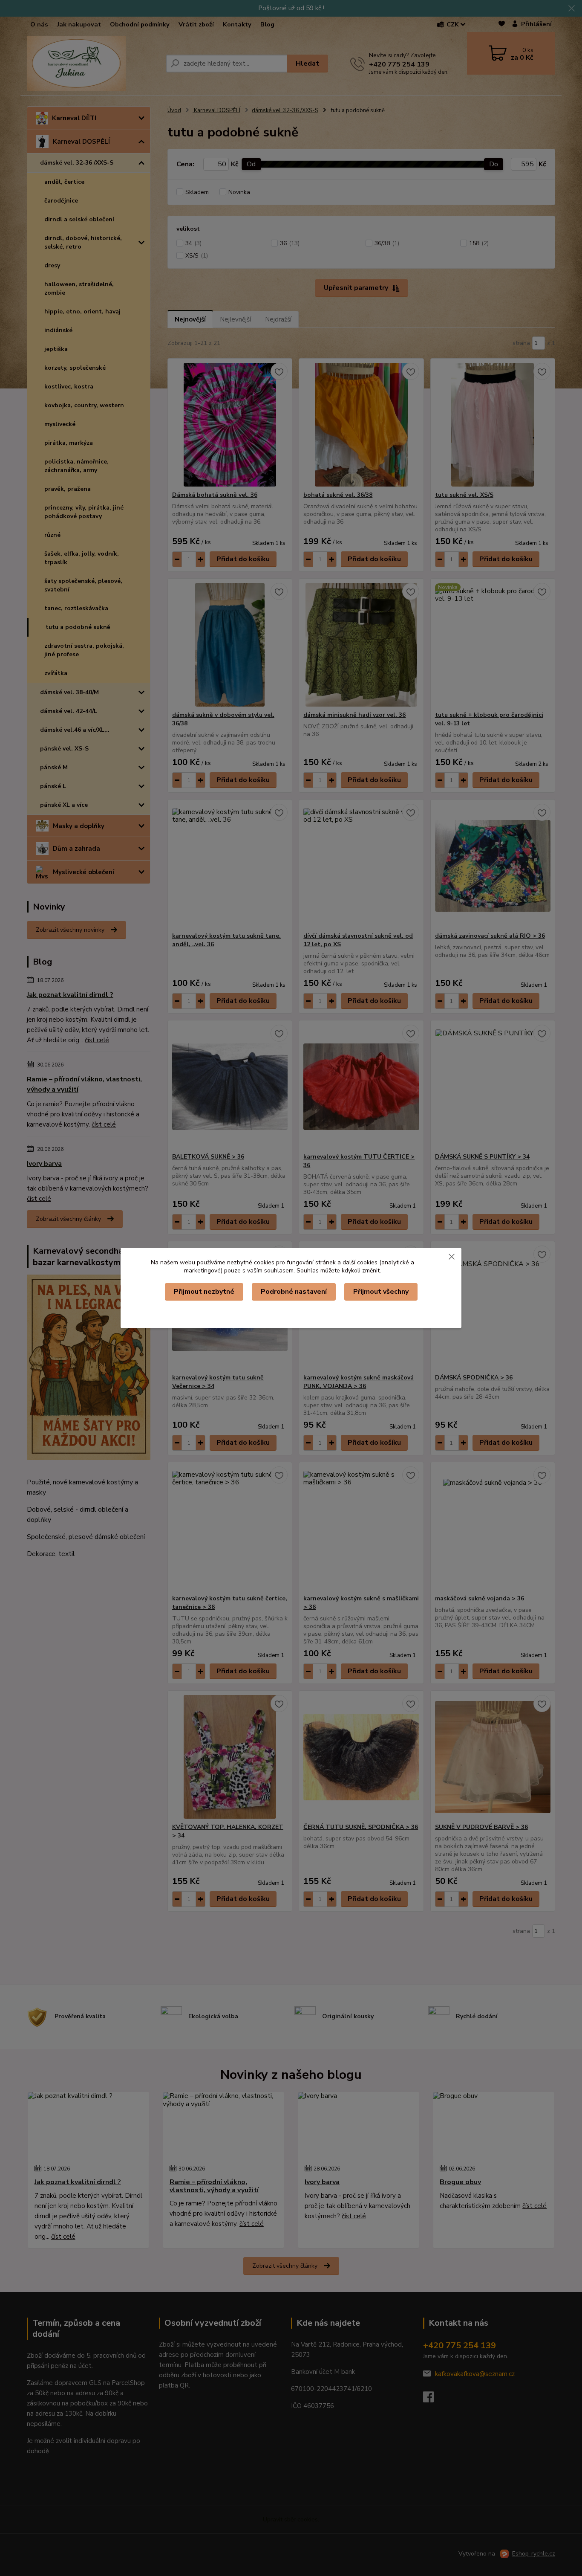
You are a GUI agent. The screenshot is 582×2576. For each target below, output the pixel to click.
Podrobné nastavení (294, 1292)
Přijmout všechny (381, 1292)
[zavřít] (452, 1256)
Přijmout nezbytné (204, 1292)
